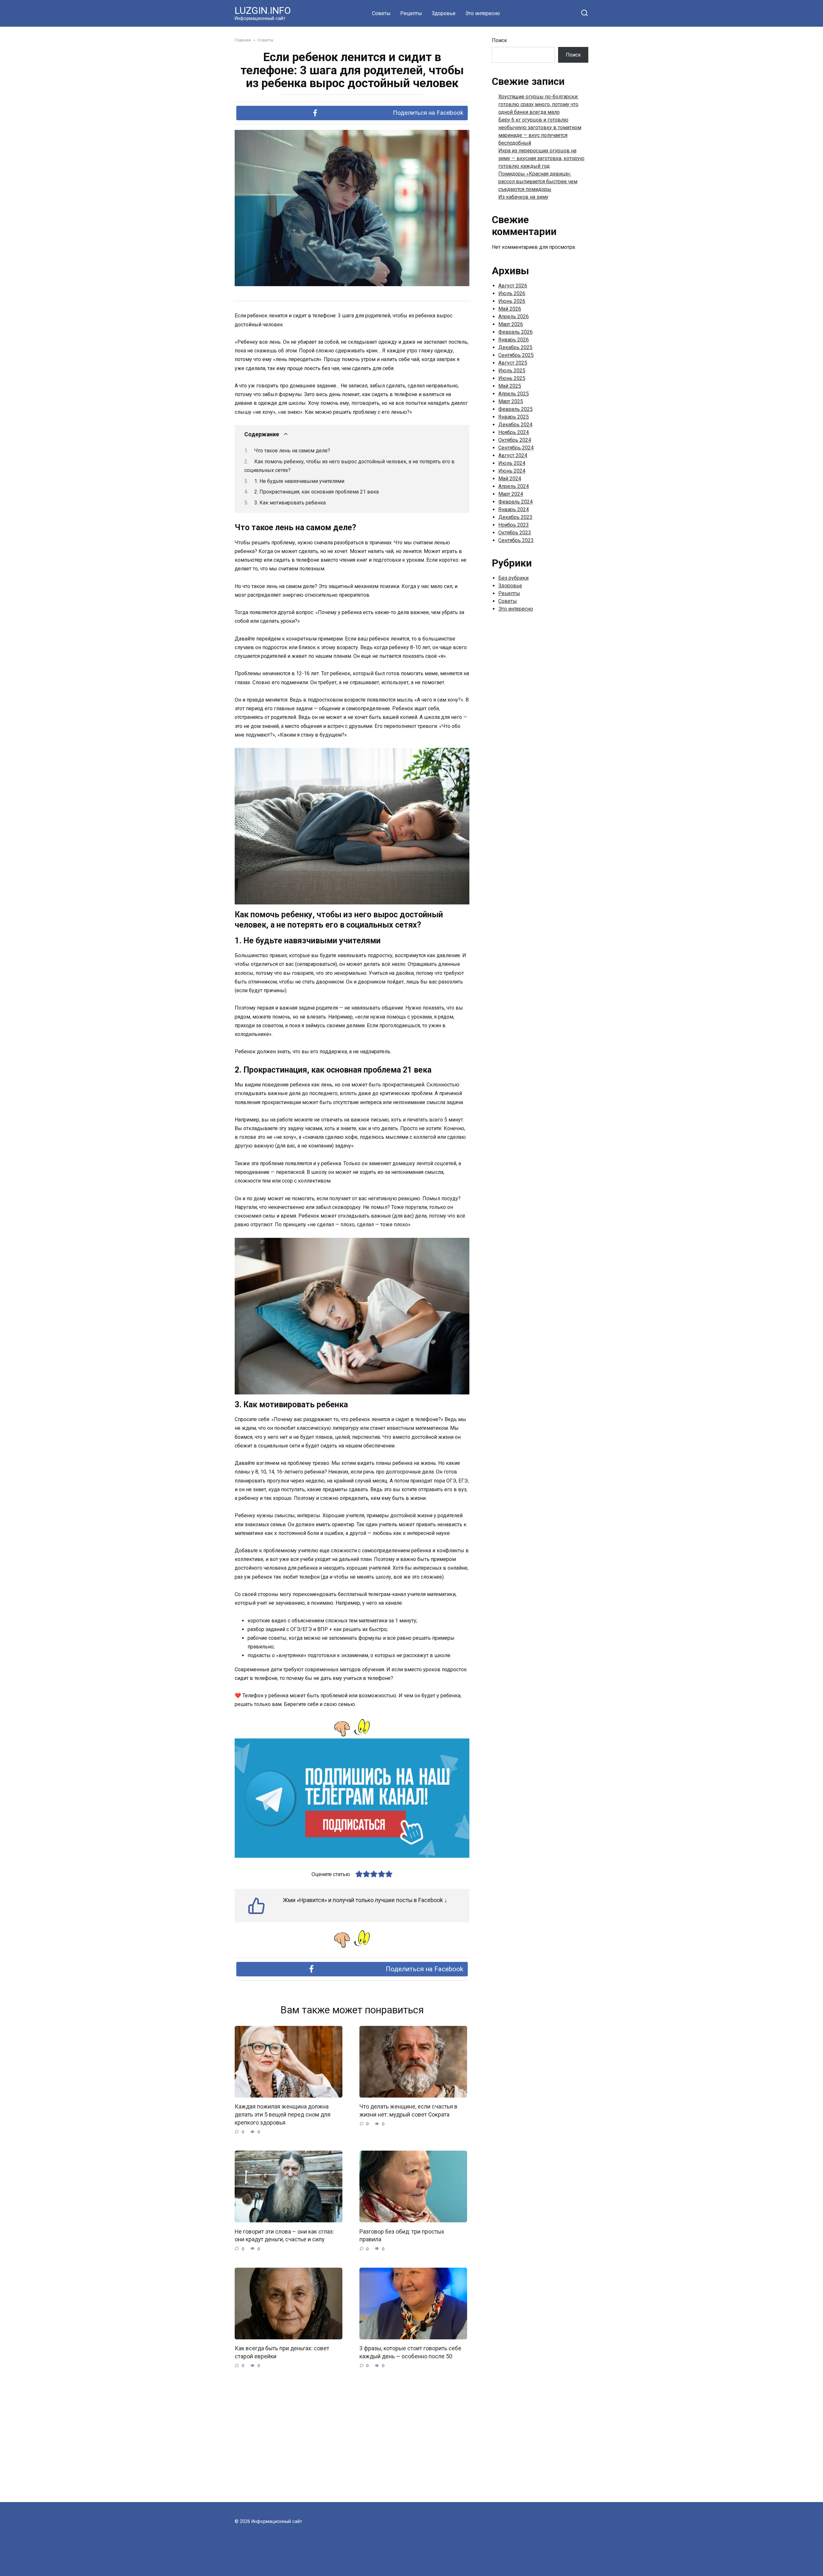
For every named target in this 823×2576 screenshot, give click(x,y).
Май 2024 (510, 479)
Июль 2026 (512, 293)
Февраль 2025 (516, 409)
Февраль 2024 (516, 502)
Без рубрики (513, 578)
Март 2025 (511, 401)
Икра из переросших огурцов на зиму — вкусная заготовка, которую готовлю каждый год (541, 158)
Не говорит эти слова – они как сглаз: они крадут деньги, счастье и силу (284, 2235)
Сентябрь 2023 (516, 540)
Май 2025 (510, 386)
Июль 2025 (512, 371)
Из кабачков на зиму (523, 197)
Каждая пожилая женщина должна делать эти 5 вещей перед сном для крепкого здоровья (283, 2114)
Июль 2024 (512, 463)
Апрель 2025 (514, 394)
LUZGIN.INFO (263, 10)
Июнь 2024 (512, 471)
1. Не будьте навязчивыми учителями (299, 481)
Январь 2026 (514, 340)
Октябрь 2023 (515, 533)
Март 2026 (511, 324)
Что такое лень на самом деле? (292, 451)
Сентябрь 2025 (516, 355)
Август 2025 (513, 363)
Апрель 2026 (514, 317)
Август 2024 (513, 455)
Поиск (499, 40)
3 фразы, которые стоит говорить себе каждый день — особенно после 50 (410, 2352)
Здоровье (444, 13)
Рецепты (411, 13)
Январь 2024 (514, 509)
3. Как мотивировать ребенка (290, 503)
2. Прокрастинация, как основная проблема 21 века (317, 492)
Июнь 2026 (512, 301)
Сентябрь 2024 (516, 448)
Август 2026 (513, 286)
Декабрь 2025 (515, 347)
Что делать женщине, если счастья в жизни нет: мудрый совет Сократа (408, 2111)
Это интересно (483, 13)
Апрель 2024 (514, 486)
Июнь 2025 (512, 378)
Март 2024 (511, 494)
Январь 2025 (514, 417)
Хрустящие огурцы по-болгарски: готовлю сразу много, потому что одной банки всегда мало (538, 104)
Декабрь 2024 (515, 425)
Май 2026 (510, 309)
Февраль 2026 (516, 332)
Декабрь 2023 (515, 517)
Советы (381, 13)
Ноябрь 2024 (514, 432)
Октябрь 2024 (515, 440)
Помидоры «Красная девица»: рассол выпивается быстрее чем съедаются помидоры (538, 181)
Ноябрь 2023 (514, 525)
